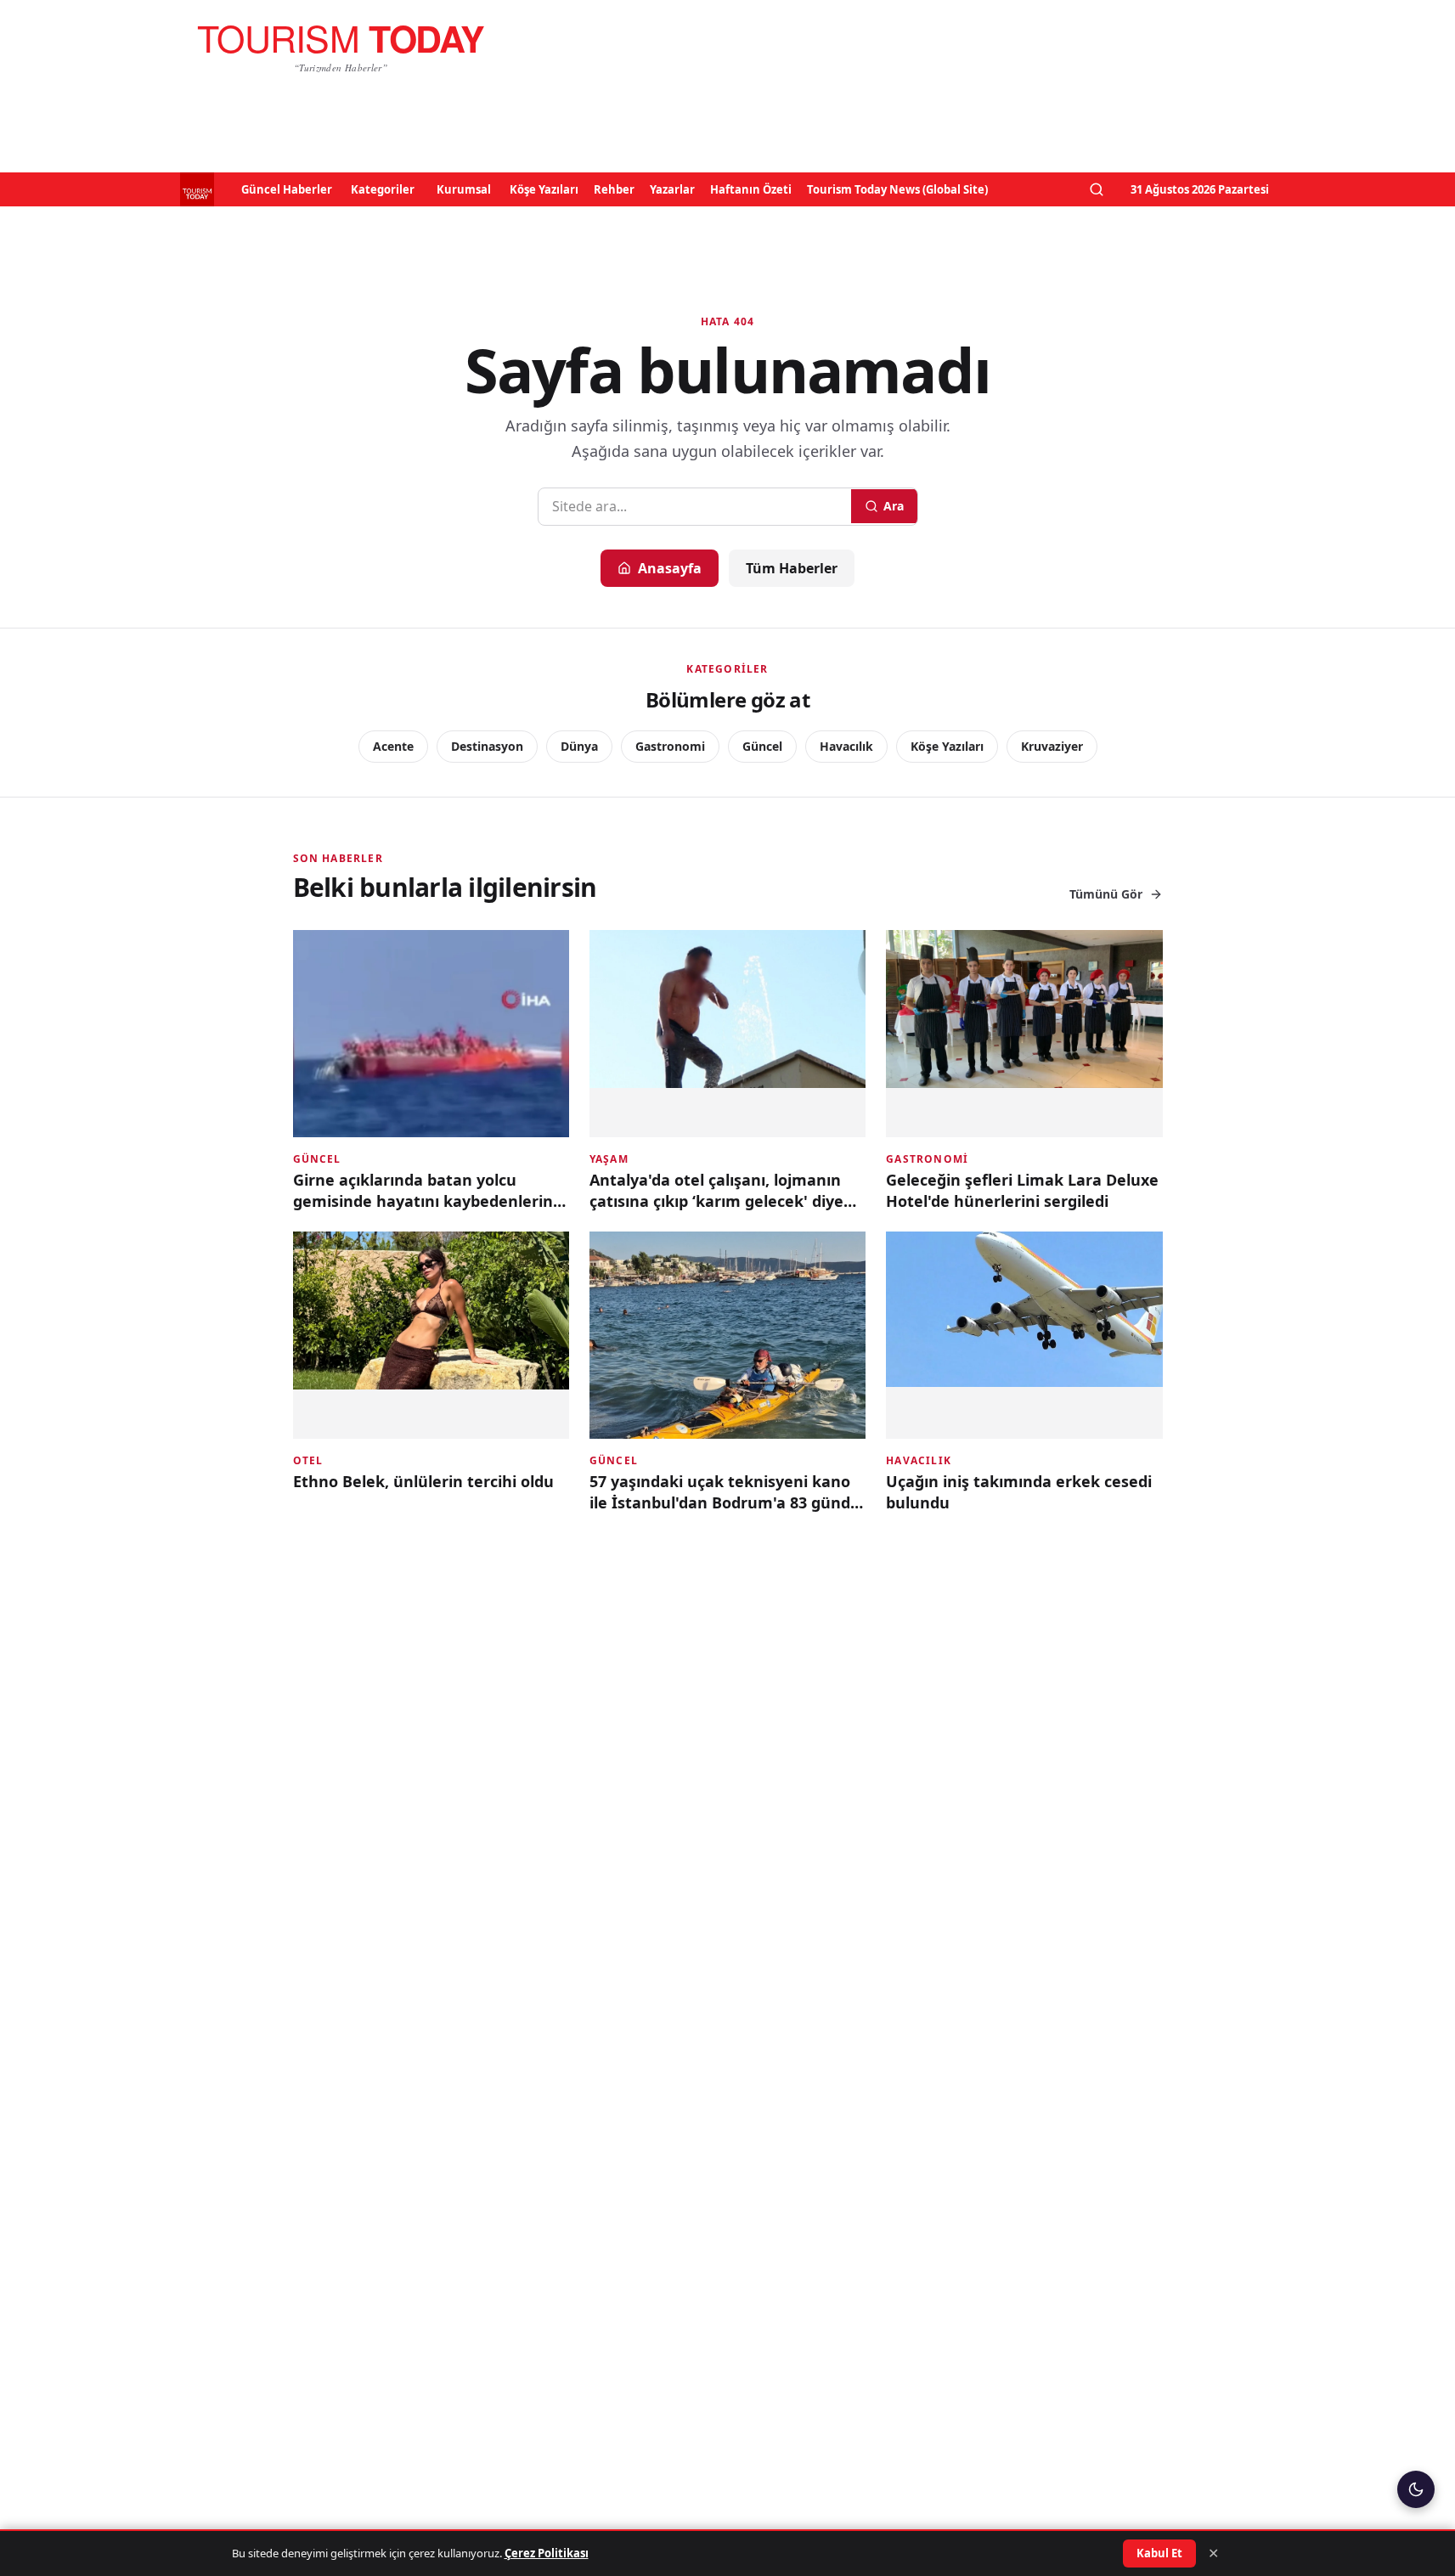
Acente (393, 746)
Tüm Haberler (792, 568)
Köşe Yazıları (544, 189)
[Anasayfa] (341, 48)
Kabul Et (1159, 2553)
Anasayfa (670, 568)
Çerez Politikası (547, 2553)
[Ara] (1097, 189)
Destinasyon (487, 746)
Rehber (614, 189)
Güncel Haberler (287, 189)
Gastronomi (670, 746)
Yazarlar (672, 189)
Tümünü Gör (1106, 894)
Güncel (762, 746)
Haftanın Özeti (751, 189)
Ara (894, 506)
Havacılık (846, 746)
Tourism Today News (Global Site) (897, 189)
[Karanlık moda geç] (1416, 2489)
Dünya (579, 746)
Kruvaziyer (1052, 746)
